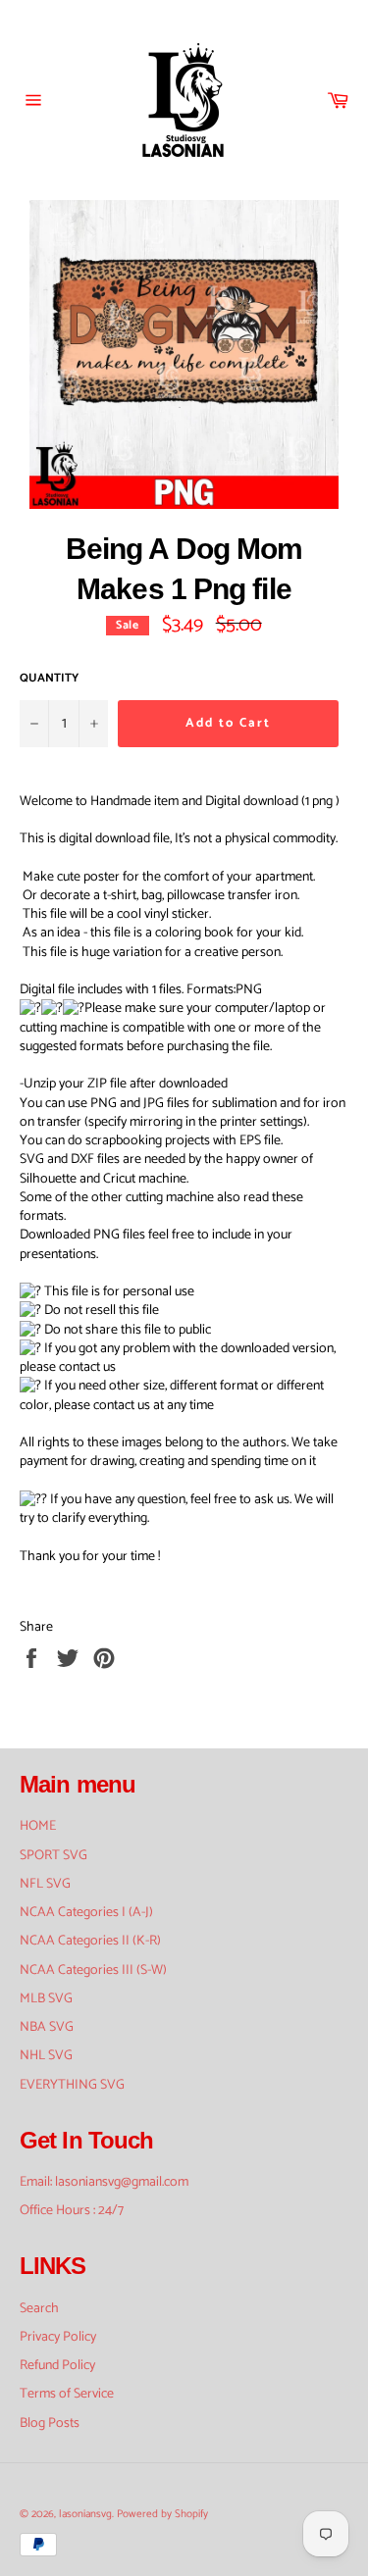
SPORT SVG (53, 1856)
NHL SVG (46, 2056)
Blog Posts (50, 2424)
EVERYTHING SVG (72, 2085)
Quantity (49, 679)
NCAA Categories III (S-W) (93, 1970)
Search (39, 2309)
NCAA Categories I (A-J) (86, 1913)
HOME (38, 1826)
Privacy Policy (58, 2337)
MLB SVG (46, 1999)
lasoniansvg (85, 2514)
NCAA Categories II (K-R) (90, 1941)
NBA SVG (47, 2027)
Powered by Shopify (162, 2514)
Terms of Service (67, 2394)
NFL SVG (45, 1884)
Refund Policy (57, 2366)
